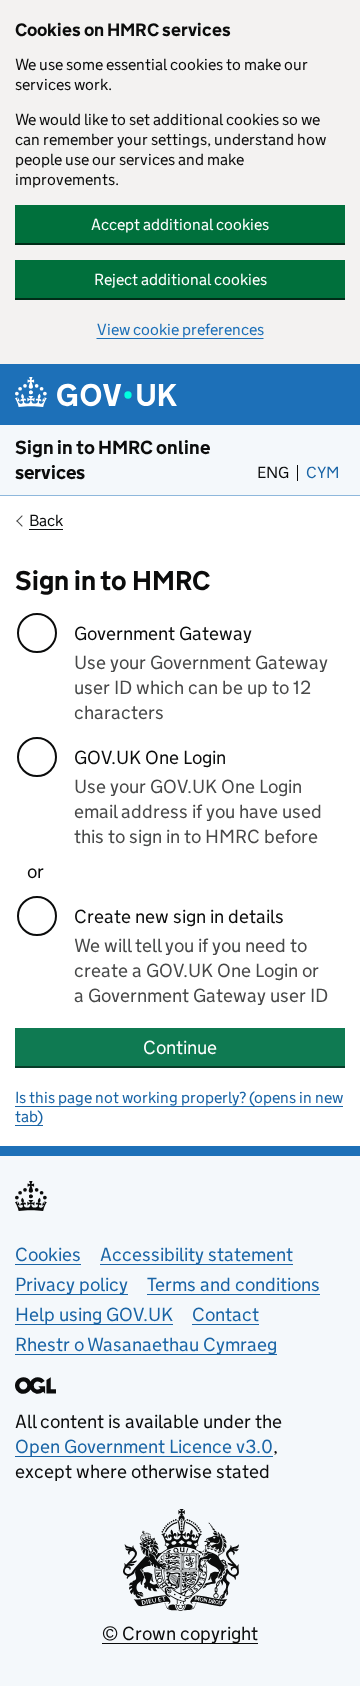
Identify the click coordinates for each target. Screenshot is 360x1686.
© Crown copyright (180, 1633)
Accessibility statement (196, 1254)
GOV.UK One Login (150, 757)
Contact (225, 1314)
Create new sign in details (179, 916)
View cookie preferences (180, 329)
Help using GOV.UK (94, 1314)
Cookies (48, 1254)
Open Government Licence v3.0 (144, 1446)
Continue (180, 1047)
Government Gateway (163, 633)
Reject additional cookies (180, 279)
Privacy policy (71, 1284)
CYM (325, 472)
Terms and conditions (233, 1284)
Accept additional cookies (180, 224)
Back (46, 520)
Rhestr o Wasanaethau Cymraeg (146, 1344)
